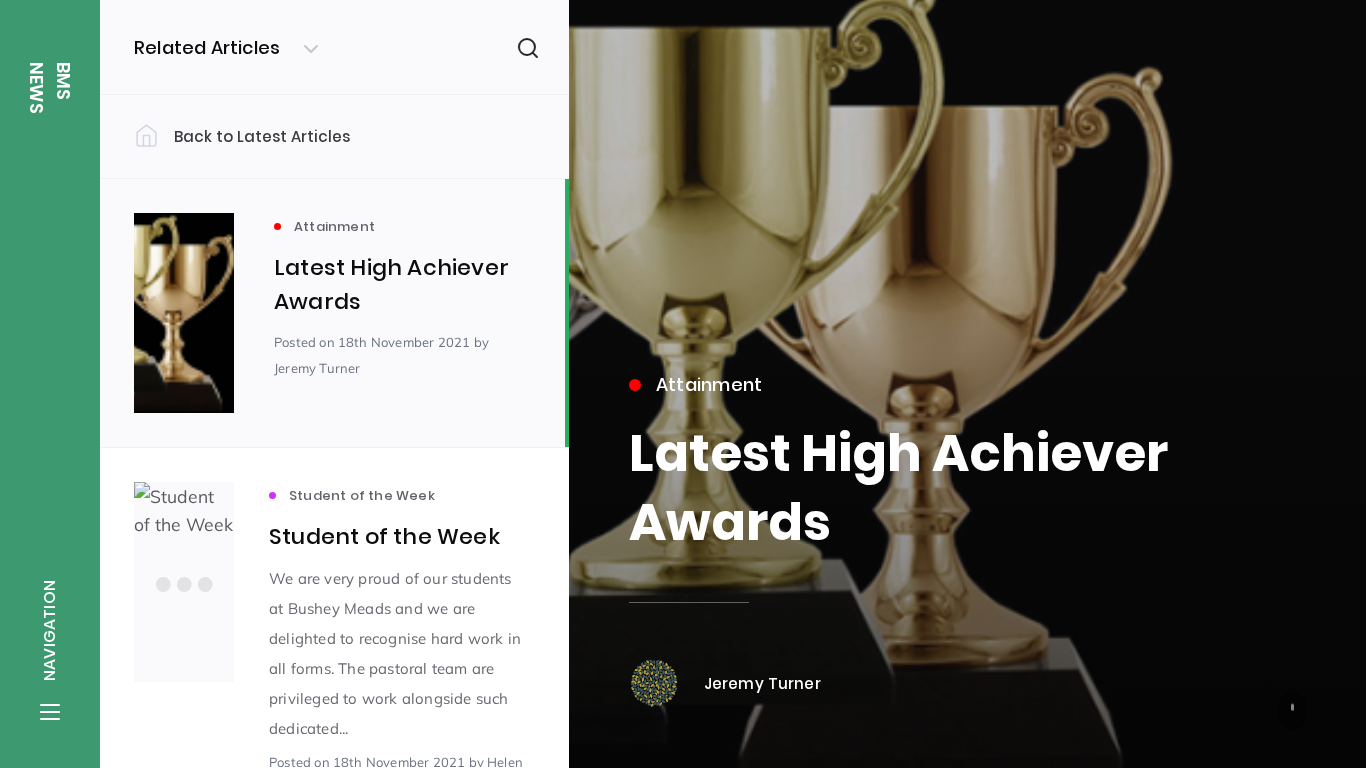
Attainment (709, 384)
